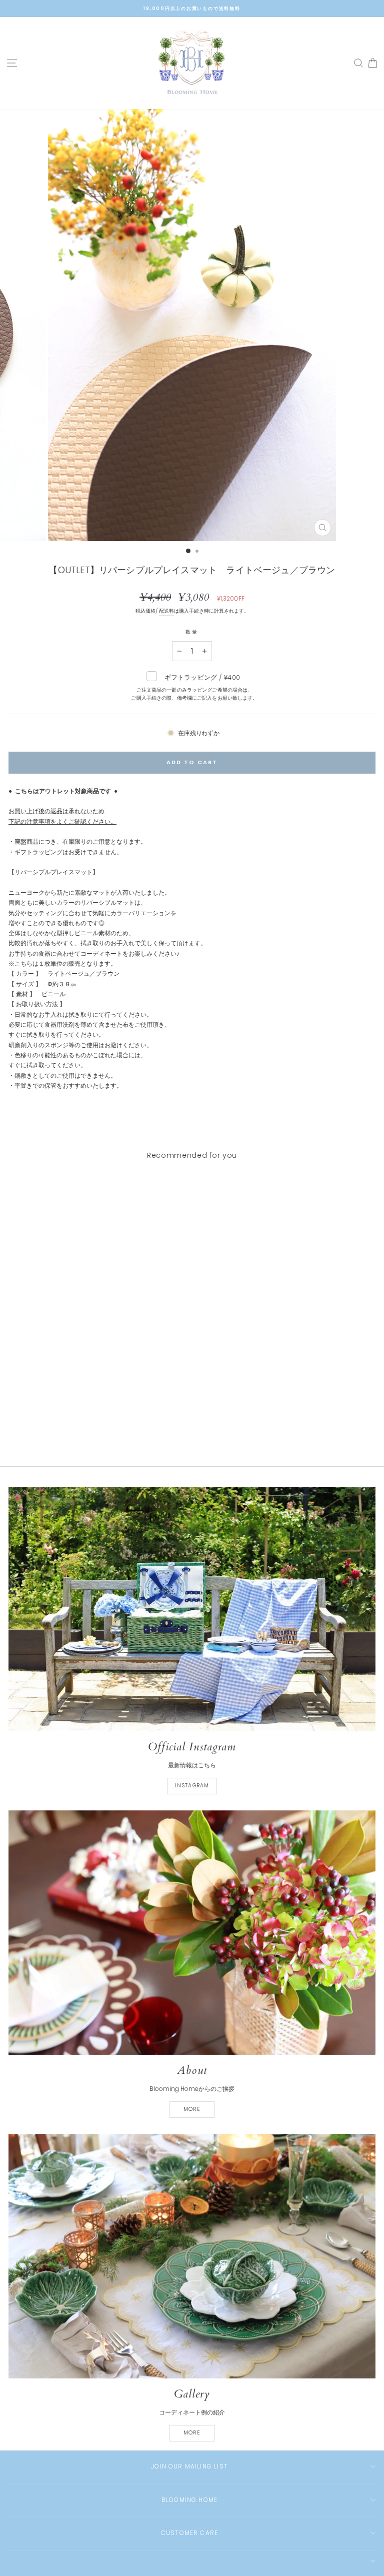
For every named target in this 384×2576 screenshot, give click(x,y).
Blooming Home (190, 2500)
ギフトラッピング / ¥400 (194, 687)
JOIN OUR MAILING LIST (189, 2466)
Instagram (192, 1786)
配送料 (166, 611)
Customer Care (190, 2533)
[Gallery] (192, 2256)
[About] (192, 1933)
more (192, 2109)
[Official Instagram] (192, 1609)
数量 (192, 632)
